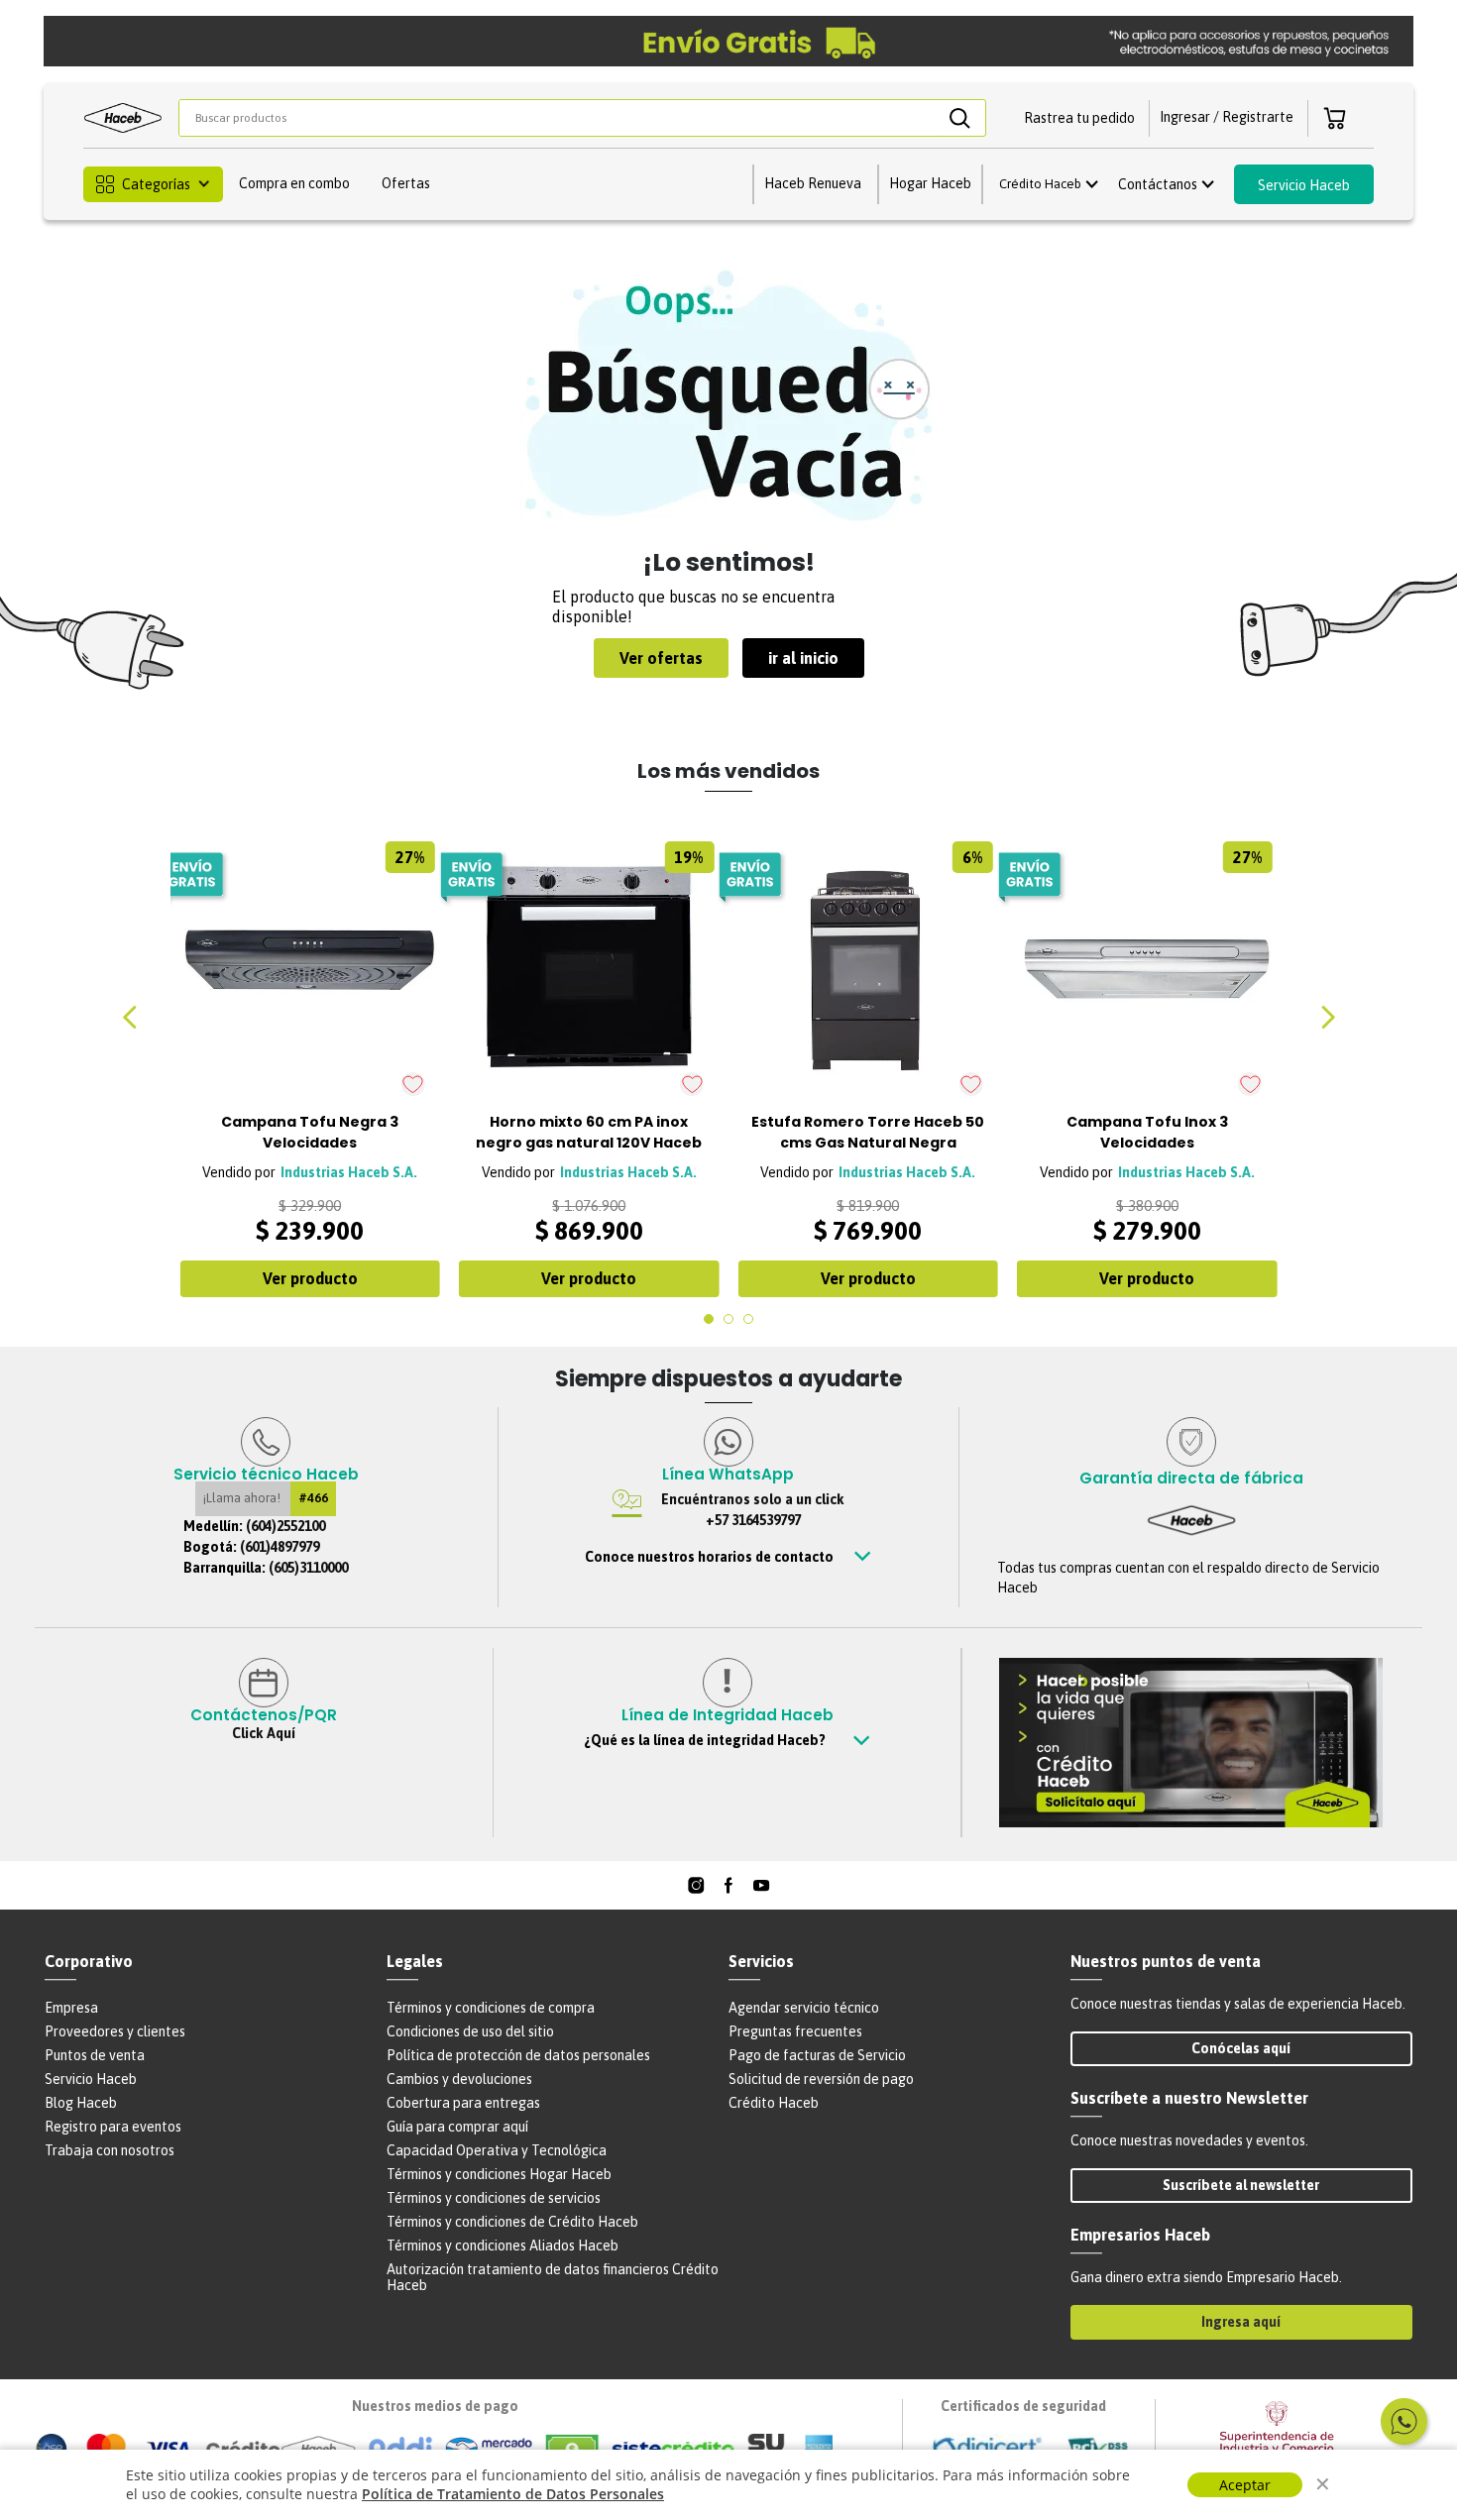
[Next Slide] (1327, 1017)
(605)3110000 (308, 1568)
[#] (696, 1885)
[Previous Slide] (130, 1017)
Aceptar (1245, 2485)
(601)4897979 (280, 1547)
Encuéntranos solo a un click (753, 1510)
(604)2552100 (285, 1526)
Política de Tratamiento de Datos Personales (513, 2494)
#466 (313, 1498)
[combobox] (582, 118)
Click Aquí (264, 1733)
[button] (1079, 118)
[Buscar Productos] (959, 118)
